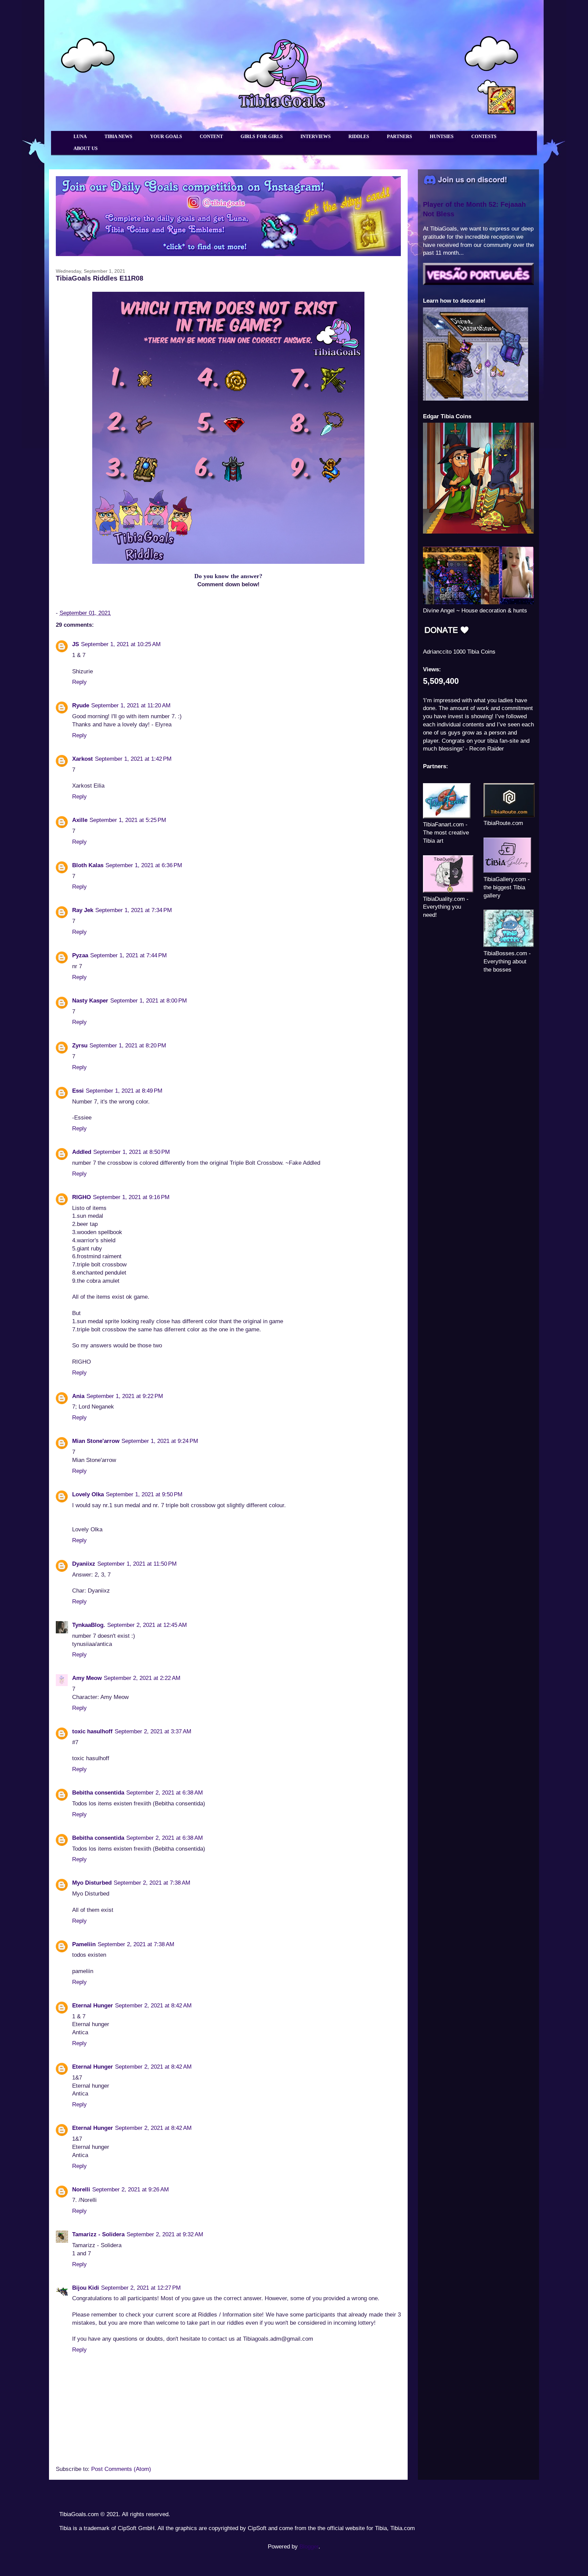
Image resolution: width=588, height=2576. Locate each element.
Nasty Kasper (90, 1001)
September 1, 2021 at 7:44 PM (128, 955)
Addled (82, 1152)
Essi (78, 1091)
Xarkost (83, 759)
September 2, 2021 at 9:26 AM (130, 2190)
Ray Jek (83, 910)
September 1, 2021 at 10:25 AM (121, 644)
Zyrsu (80, 1046)
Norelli (81, 2190)
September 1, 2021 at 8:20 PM (128, 1046)
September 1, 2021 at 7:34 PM (134, 910)
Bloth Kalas (88, 865)
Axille (80, 820)
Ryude (81, 705)
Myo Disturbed (92, 1883)
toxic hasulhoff (92, 1731)
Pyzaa (80, 955)
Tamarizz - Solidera (98, 2234)
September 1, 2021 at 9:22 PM (125, 1396)
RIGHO (81, 1197)
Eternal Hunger (93, 2006)
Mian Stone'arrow (96, 1441)
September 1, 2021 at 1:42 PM (133, 759)
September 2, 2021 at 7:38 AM (152, 1883)
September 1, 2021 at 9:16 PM (131, 1197)
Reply (79, 682)
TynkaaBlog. (89, 1625)
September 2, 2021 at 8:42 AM (153, 2006)
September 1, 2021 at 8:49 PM (124, 1091)
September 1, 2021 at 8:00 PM (149, 1001)
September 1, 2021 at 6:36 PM (144, 865)
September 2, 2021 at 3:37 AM (153, 1731)
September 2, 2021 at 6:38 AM (165, 1793)
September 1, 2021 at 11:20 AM (131, 705)
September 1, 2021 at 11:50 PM (137, 1564)
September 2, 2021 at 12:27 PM (141, 2288)
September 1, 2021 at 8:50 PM (132, 1152)
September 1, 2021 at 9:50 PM (144, 1494)
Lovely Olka (88, 1494)
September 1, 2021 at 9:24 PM (160, 1441)
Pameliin (84, 1944)
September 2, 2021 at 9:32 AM (165, 2234)
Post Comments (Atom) (121, 2469)
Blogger (309, 2547)
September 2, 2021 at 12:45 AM (147, 1625)
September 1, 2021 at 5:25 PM (128, 820)
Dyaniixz (84, 1564)
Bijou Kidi (86, 2288)
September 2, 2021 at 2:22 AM (142, 1678)
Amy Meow (87, 1678)
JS (76, 644)
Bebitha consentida (98, 1793)
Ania (78, 1396)
